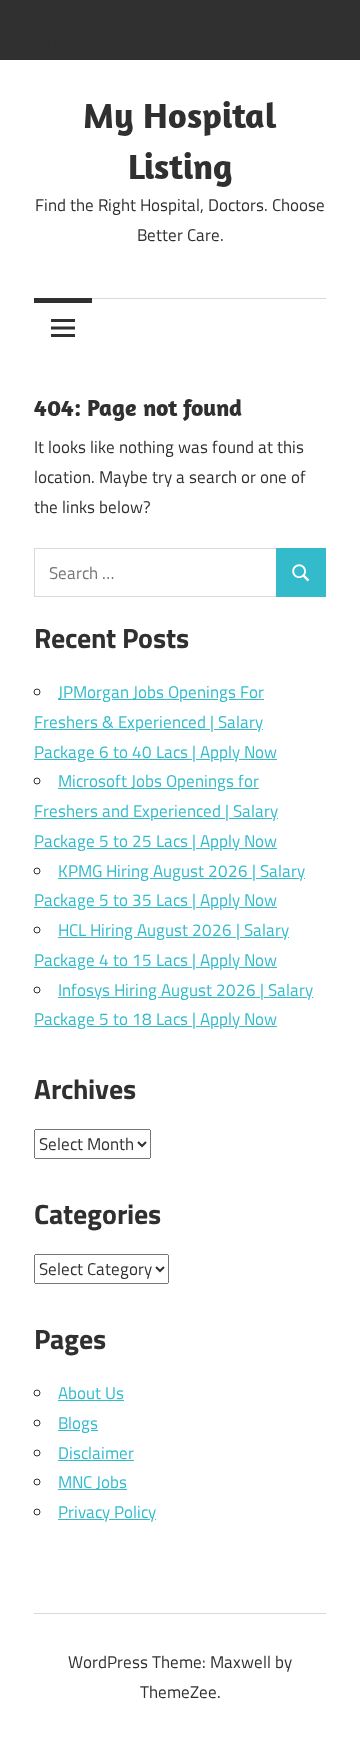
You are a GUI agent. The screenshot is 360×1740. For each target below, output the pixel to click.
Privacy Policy (107, 1512)
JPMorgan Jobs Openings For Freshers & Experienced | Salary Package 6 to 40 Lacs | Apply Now (155, 722)
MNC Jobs (92, 1482)
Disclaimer (96, 1453)
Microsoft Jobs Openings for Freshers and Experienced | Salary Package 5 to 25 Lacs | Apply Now (156, 811)
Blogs (78, 1423)
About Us (91, 1393)
